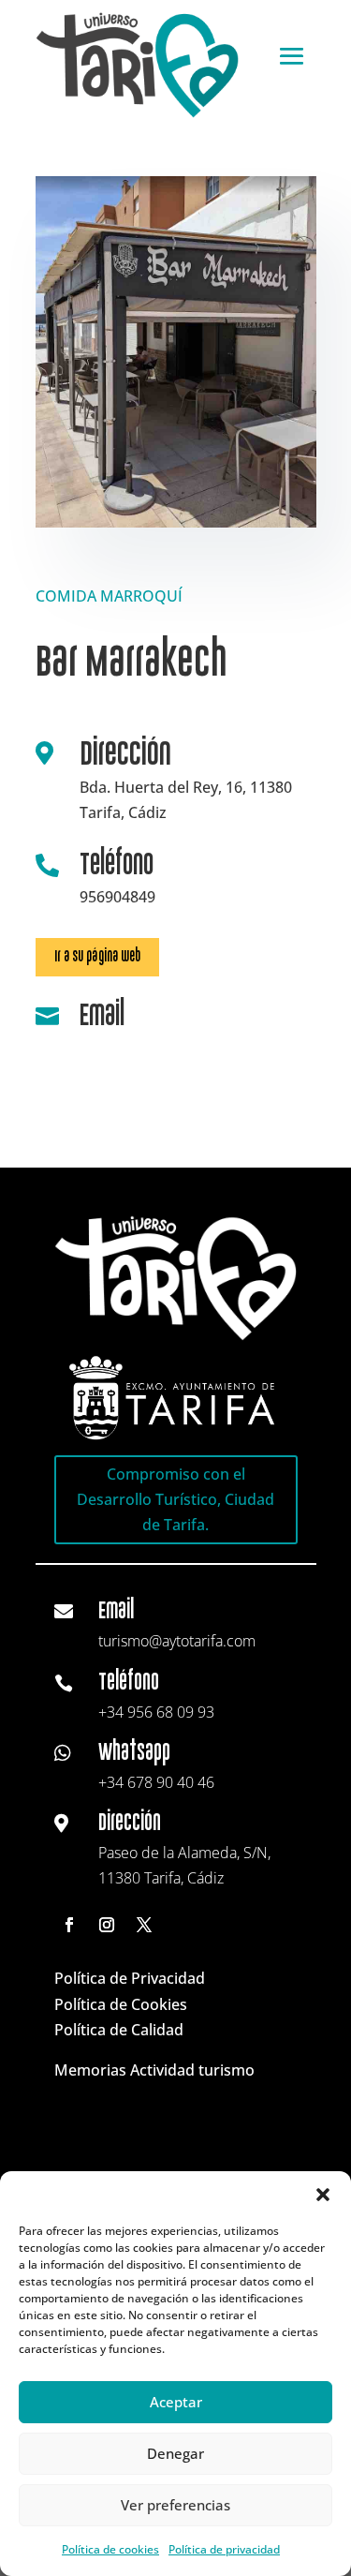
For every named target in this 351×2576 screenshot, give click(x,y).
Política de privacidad (224, 2549)
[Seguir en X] (144, 1925)
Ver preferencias (175, 2505)
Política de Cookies (121, 2004)
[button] (323, 2195)
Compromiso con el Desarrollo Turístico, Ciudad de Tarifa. (175, 1499)
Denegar (175, 2453)
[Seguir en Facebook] (69, 1925)
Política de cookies (110, 2549)
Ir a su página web (97, 956)
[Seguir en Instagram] (107, 1925)
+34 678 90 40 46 (156, 1782)
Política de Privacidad (130, 1978)
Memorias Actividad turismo (154, 2070)
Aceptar (176, 2402)
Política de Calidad (119, 2030)
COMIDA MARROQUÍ (109, 596)
